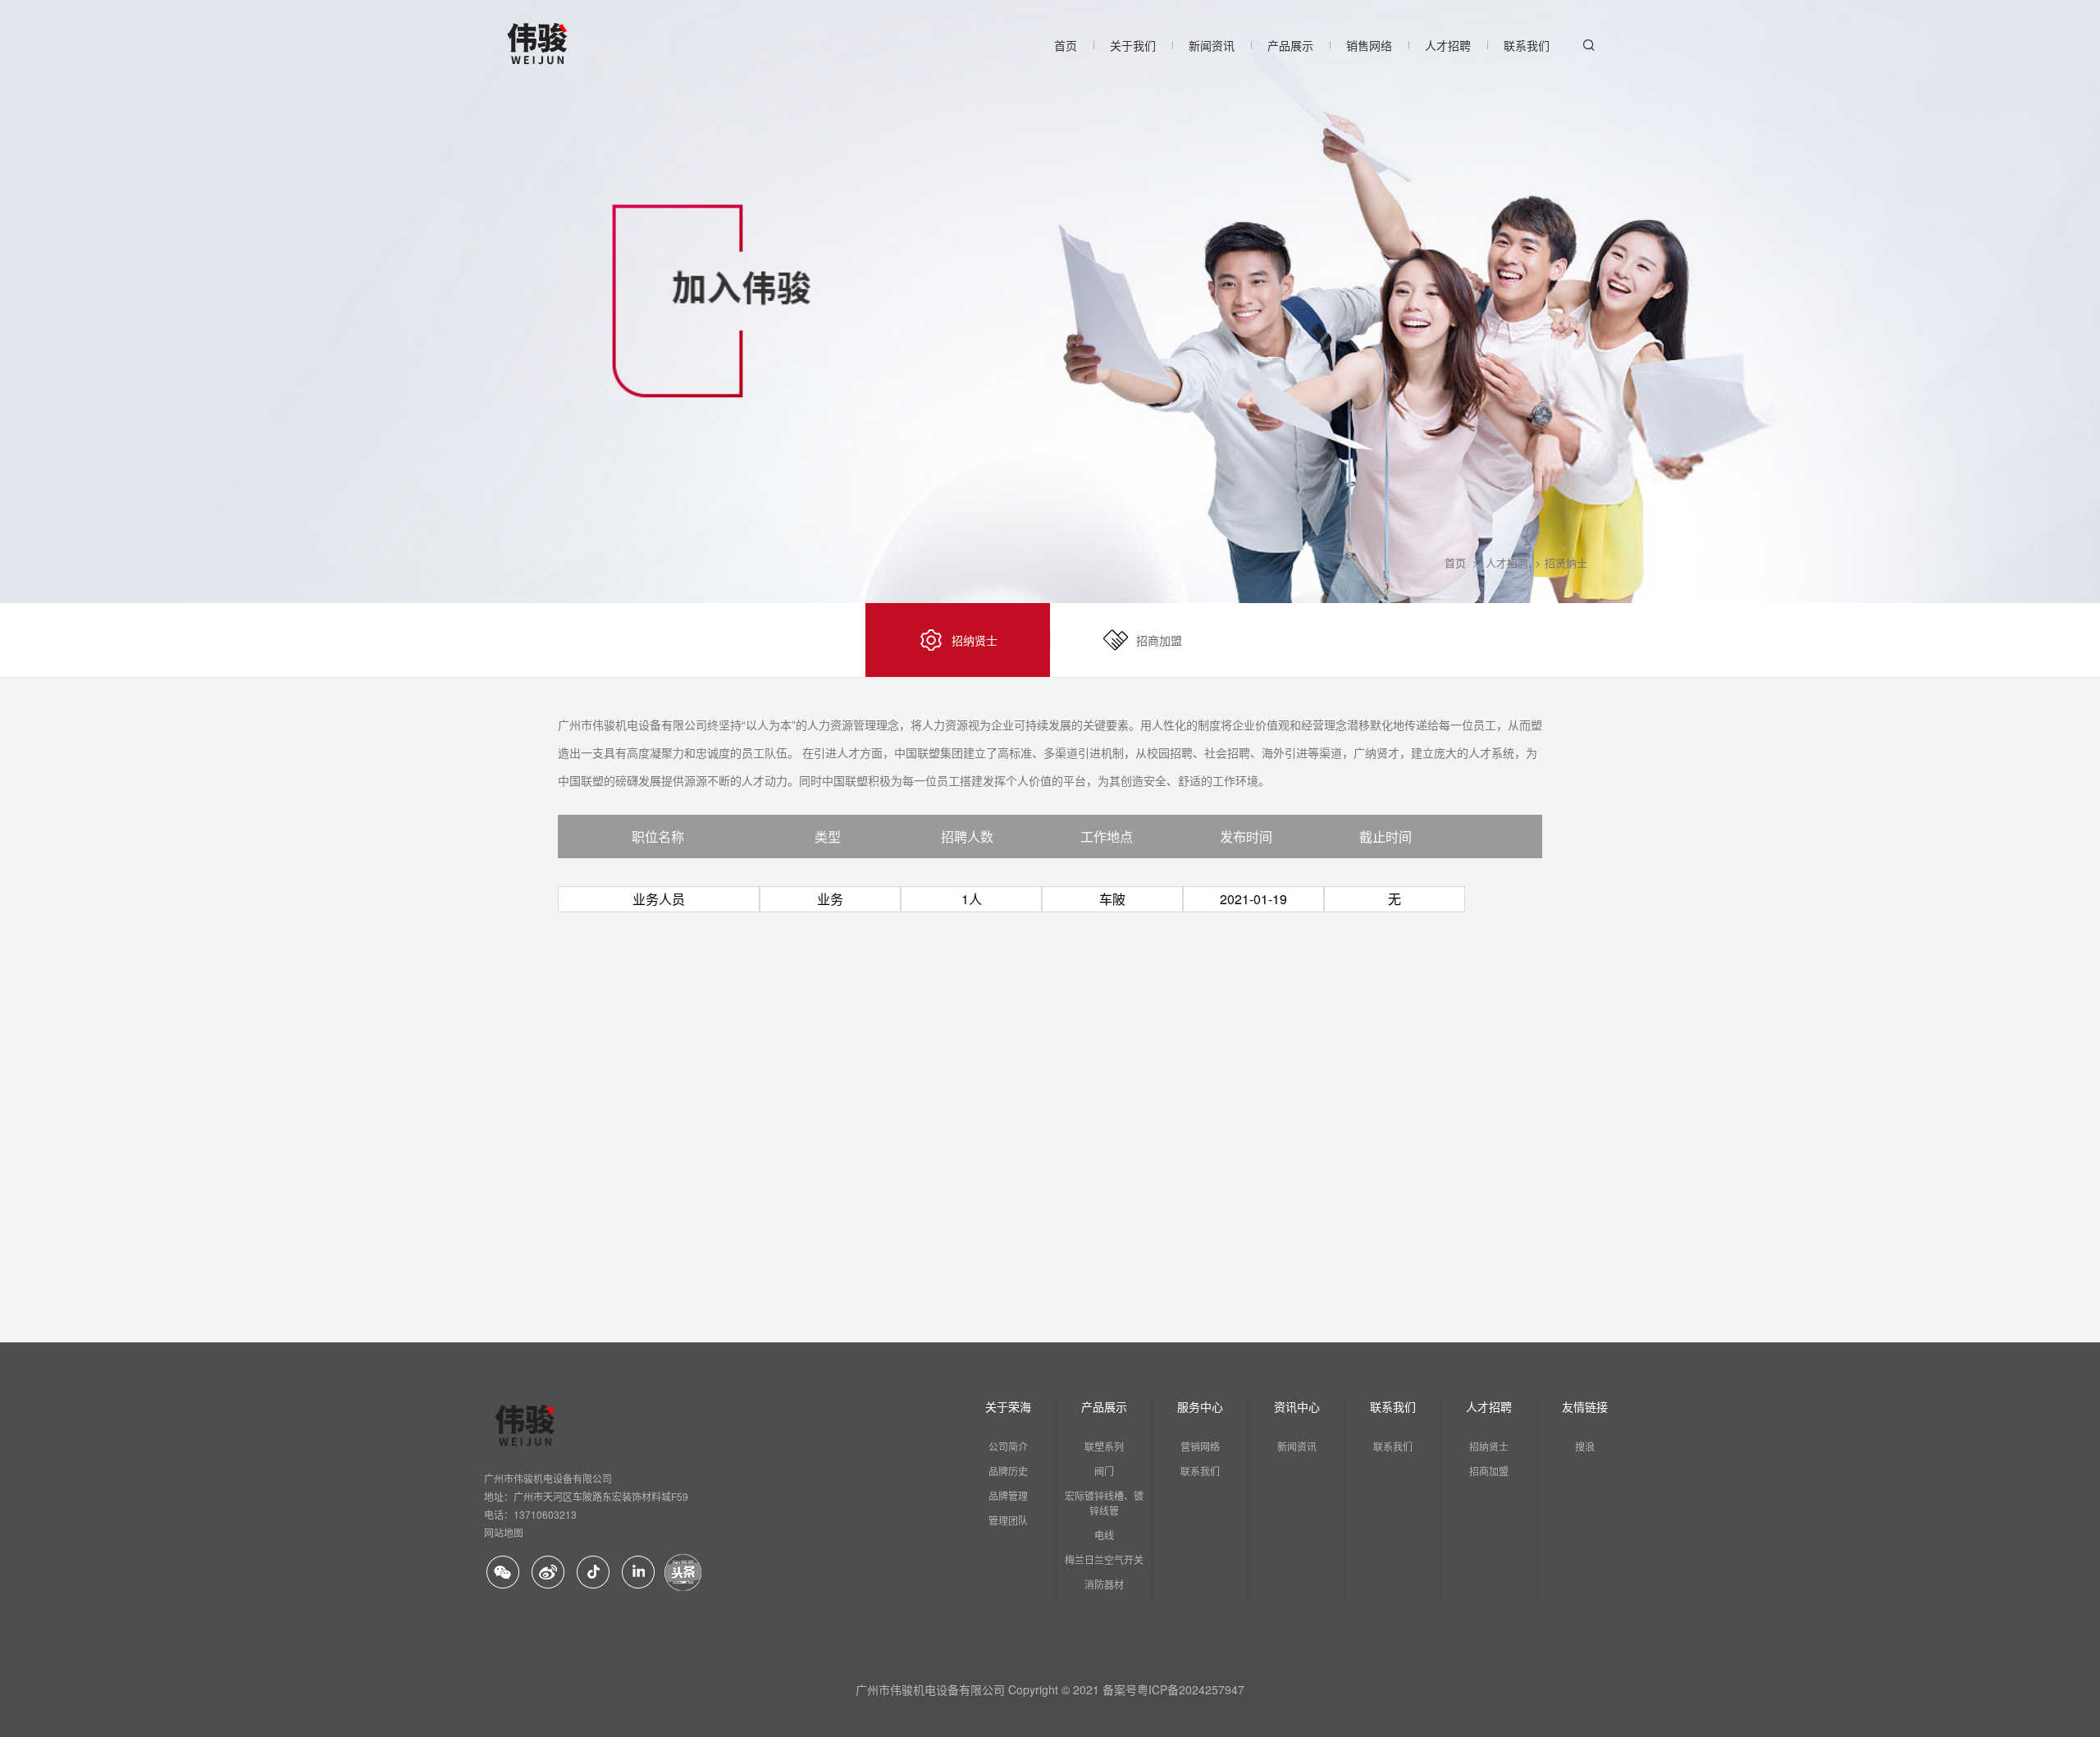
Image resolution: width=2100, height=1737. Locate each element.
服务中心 (1200, 1406)
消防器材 (1104, 1584)
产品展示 (1290, 45)
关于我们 (1133, 45)
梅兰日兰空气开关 (1104, 1559)
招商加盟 (1489, 1471)
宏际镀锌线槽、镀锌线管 (1104, 1503)
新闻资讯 (1212, 45)
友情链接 (1585, 1406)
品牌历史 (1008, 1471)
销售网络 (1369, 45)
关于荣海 (1008, 1406)
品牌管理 (1008, 1495)
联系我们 (1527, 45)
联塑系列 (1104, 1446)
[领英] (638, 1572)
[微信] (502, 1572)
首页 (1066, 45)
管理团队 (1008, 1520)
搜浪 (1585, 1446)
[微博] (548, 1572)
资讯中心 (1297, 1406)
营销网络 (1200, 1446)
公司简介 (1008, 1446)
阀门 (1104, 1471)
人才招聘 (1448, 45)
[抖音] (593, 1572)
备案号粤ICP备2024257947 (1173, 1689)
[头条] (683, 1572)
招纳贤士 (1489, 1446)
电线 (1104, 1535)
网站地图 (504, 1532)
